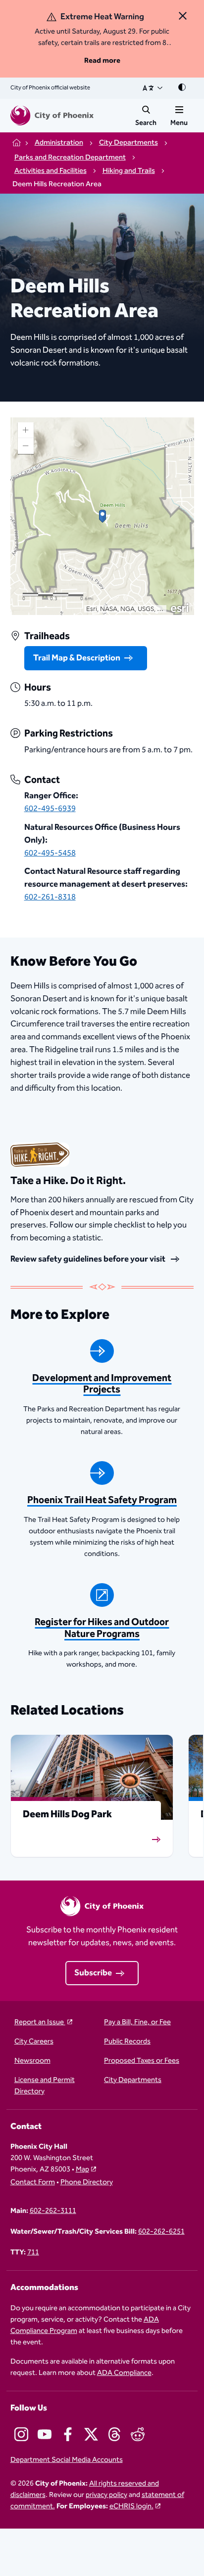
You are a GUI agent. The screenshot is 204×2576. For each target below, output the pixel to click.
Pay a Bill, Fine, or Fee (137, 2023)
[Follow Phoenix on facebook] (68, 2434)
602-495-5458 (50, 853)
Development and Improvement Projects (102, 1384)
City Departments (133, 2080)
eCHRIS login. (131, 2506)
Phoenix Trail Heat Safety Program (102, 1500)
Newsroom (32, 2061)
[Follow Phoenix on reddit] (138, 2434)
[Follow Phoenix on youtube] (45, 2434)
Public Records (127, 2042)
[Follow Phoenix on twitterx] (91, 2434)
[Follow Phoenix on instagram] (21, 2434)
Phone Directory (87, 2183)
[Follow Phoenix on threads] (114, 2434)
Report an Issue (40, 2023)
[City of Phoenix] (52, 116)
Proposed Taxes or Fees (142, 2061)
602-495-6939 (50, 809)
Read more (102, 61)
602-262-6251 (161, 2232)
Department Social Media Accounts (67, 2460)
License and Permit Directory (45, 2086)
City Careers (34, 2042)
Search (146, 123)
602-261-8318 (50, 897)
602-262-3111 (53, 2211)
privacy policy (106, 2495)
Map (82, 2169)
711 (33, 2253)
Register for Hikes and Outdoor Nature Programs (102, 1628)
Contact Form (33, 2183)
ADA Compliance (124, 2373)
